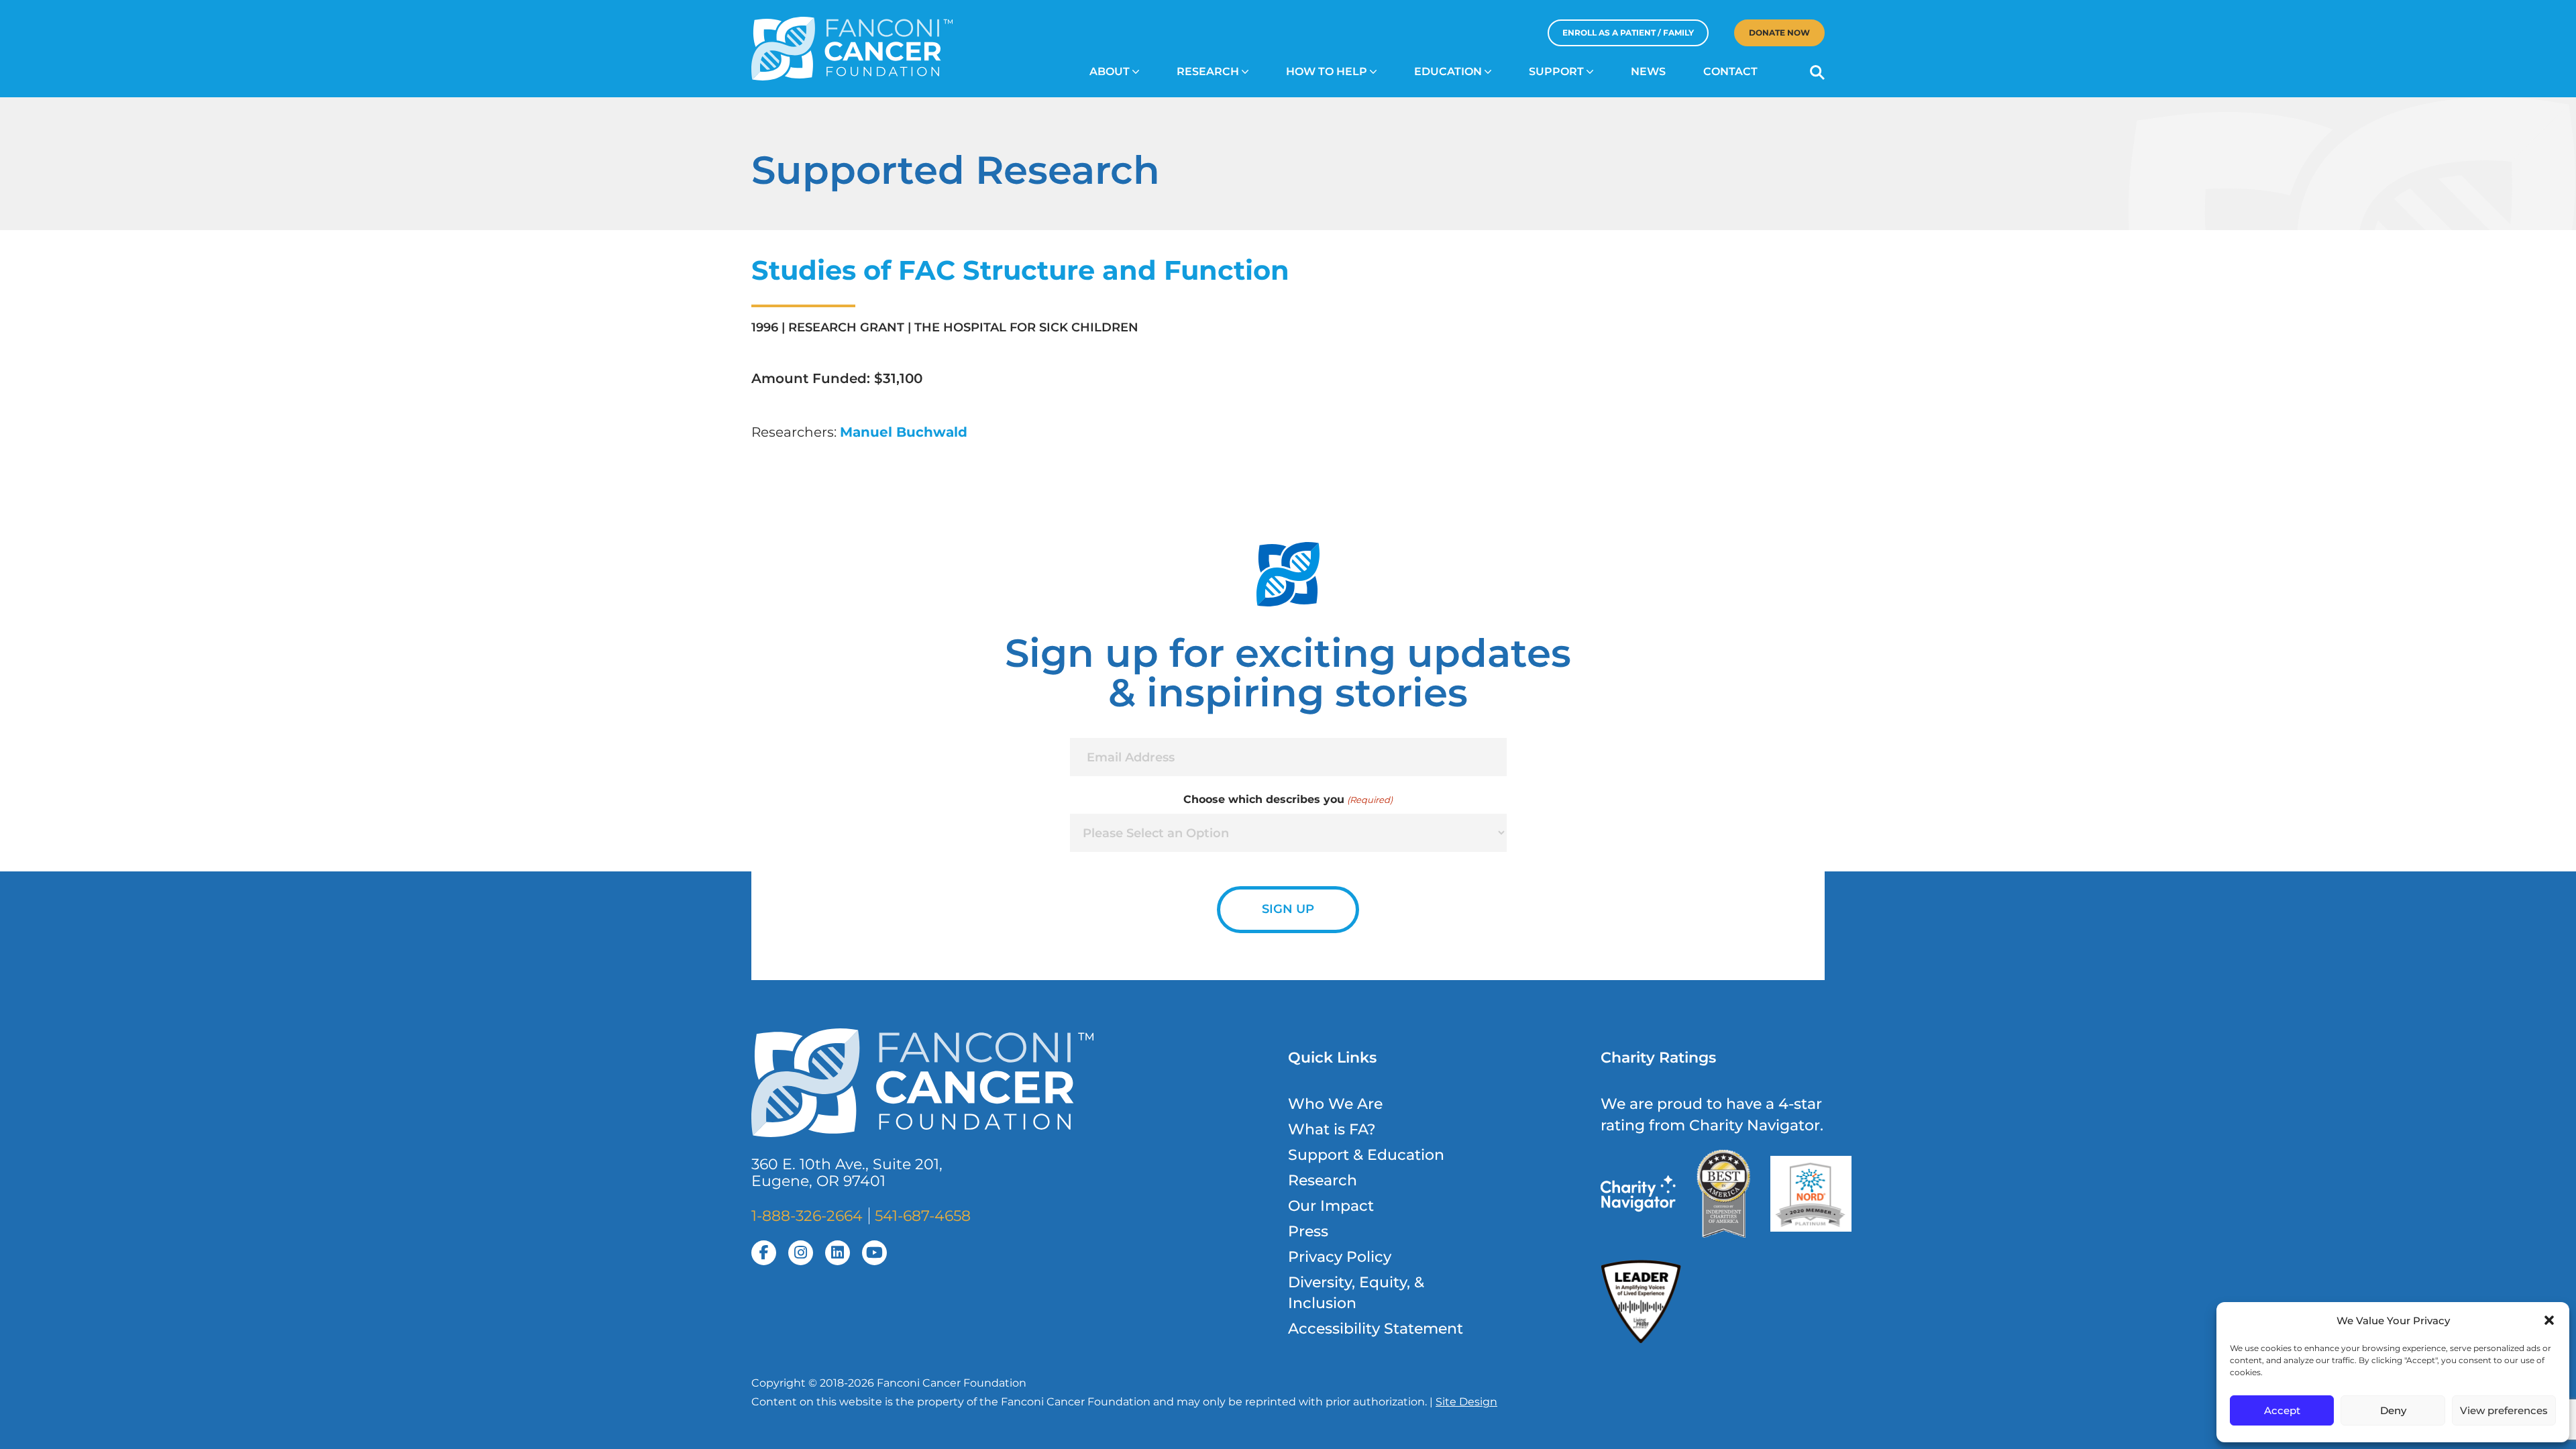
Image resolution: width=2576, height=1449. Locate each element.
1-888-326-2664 (807, 1216)
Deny (2393, 1410)
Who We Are (1335, 1104)
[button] (2549, 1320)
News (1648, 71)
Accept (2282, 1410)
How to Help (1327, 71)
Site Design (1466, 1402)
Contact (1730, 71)
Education (1448, 71)
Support (1556, 71)
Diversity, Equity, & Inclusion (1356, 1293)
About (1110, 71)
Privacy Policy (1340, 1257)
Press (1308, 1231)
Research (1208, 71)
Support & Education (1366, 1155)
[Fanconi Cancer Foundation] (852, 49)
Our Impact (1331, 1206)
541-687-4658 (923, 1216)
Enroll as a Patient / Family (1628, 33)
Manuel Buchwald (904, 432)
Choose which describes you (1288, 799)
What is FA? (1332, 1129)
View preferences (2504, 1410)
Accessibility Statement (1376, 1329)
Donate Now (1779, 33)
